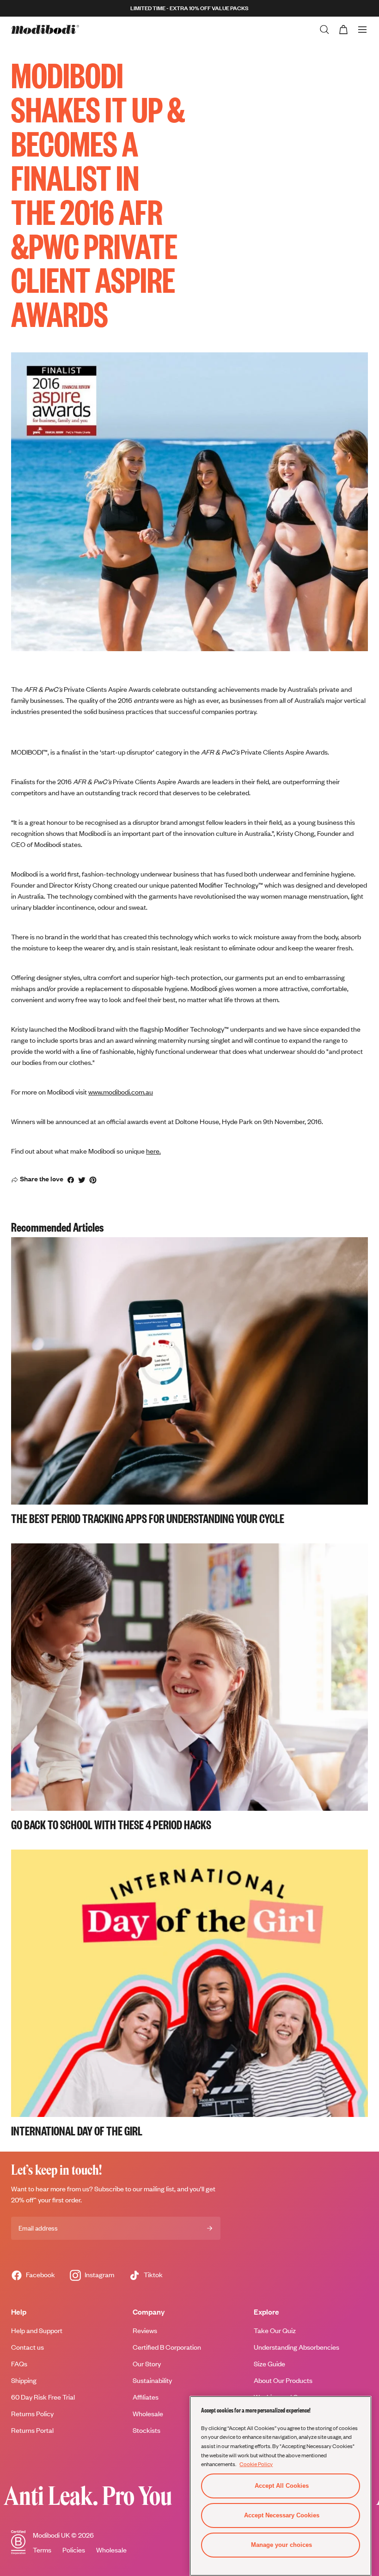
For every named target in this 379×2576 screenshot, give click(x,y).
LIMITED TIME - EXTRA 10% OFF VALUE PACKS (189, 8)
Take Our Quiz (275, 2331)
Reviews (145, 2331)
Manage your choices (281, 2545)
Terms (42, 2550)
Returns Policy (32, 2414)
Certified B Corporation (167, 2347)
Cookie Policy (256, 2464)
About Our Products (283, 2380)
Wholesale (111, 2550)
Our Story (147, 2364)
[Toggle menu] (362, 30)
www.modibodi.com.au (121, 1092)
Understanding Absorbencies (296, 2347)
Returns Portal (32, 2430)
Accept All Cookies (282, 2486)
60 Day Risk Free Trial (43, 2397)
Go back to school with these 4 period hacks (111, 1824)
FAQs (19, 2364)
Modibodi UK (51, 2535)
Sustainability (152, 2380)
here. (153, 1151)
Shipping (24, 2380)
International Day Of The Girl (77, 2130)
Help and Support (37, 2331)
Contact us (28, 2347)
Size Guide (269, 2364)
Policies (74, 2550)
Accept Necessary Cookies (282, 2515)
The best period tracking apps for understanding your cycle (148, 1518)
